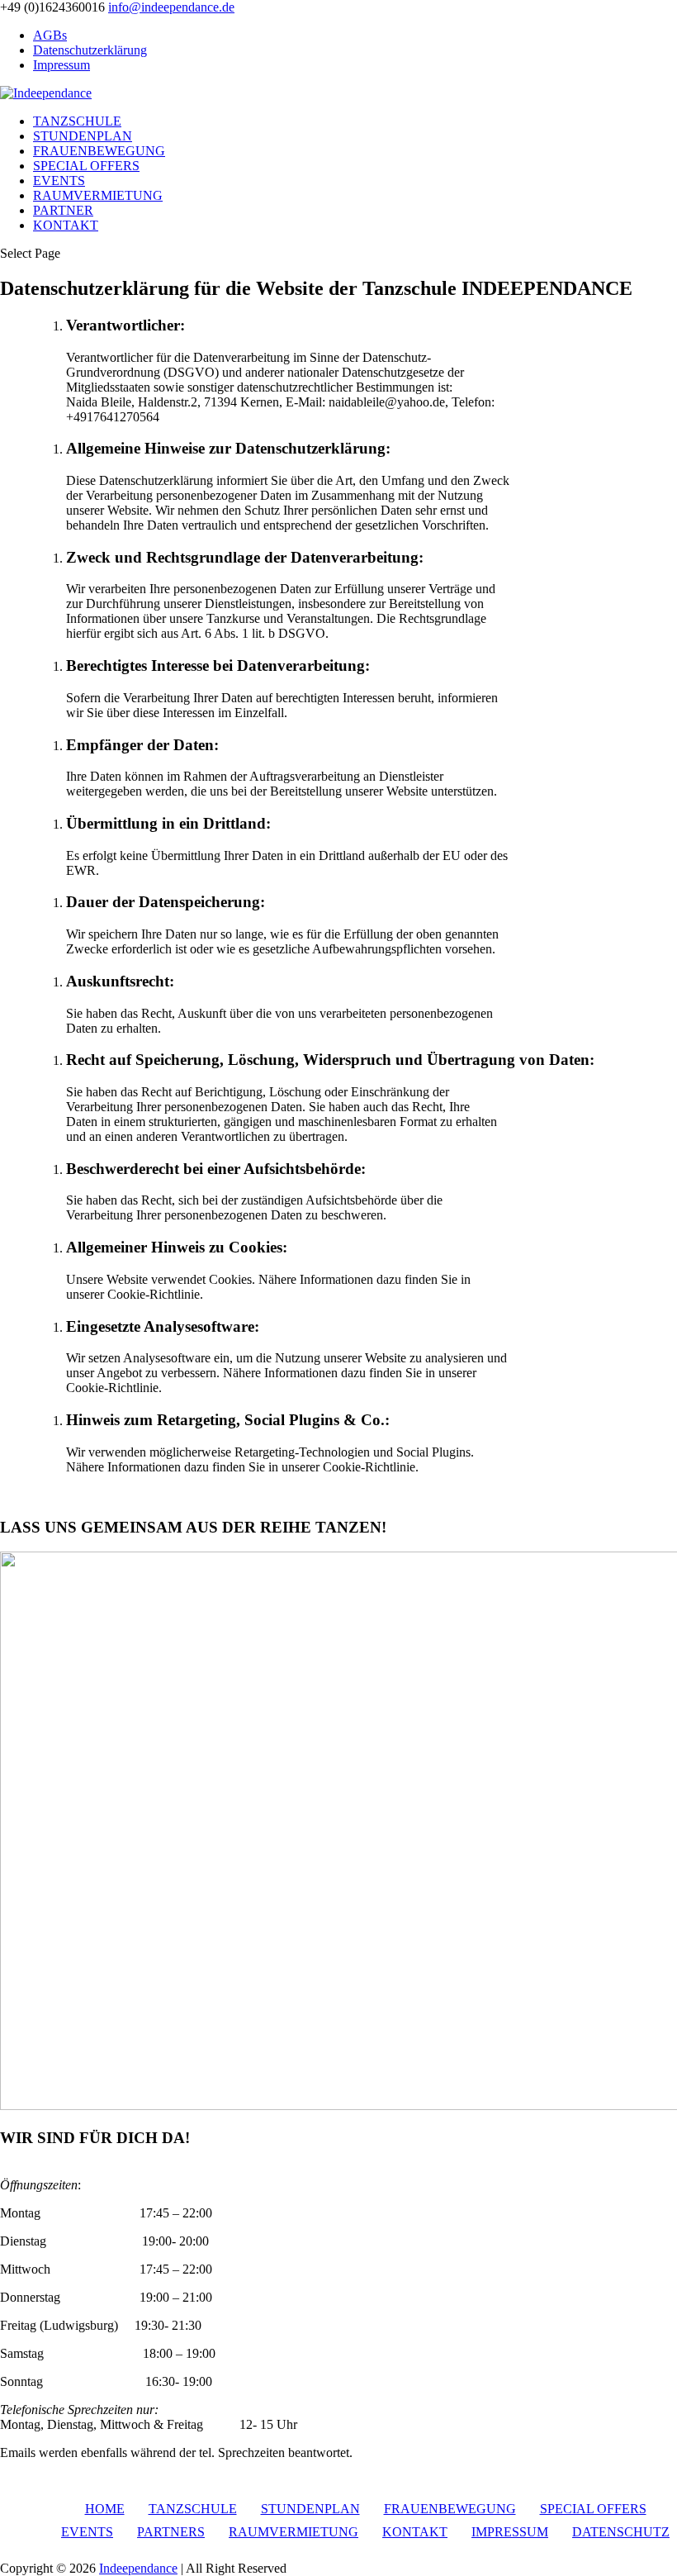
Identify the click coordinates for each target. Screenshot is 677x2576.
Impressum (62, 65)
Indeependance (138, 2568)
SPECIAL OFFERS (86, 166)
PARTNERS (171, 2532)
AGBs (50, 35)
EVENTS (59, 181)
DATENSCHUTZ (621, 2532)
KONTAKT (66, 225)
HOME (105, 2509)
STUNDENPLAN (83, 136)
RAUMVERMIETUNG (98, 195)
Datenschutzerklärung (90, 50)
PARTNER (63, 210)
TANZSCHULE (77, 121)
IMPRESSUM (510, 2532)
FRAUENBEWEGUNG (99, 151)
